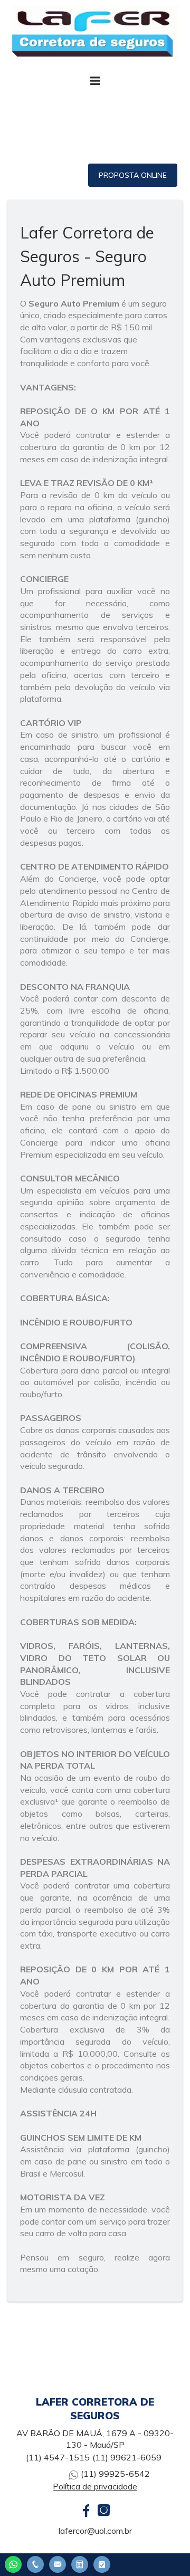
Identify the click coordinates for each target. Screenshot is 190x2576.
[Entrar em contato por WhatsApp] (13, 2563)
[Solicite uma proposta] (80, 2563)
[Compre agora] (102, 2563)
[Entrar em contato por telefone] (35, 2564)
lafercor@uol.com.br (95, 2531)
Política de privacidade (95, 2486)
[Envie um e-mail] (58, 2563)
